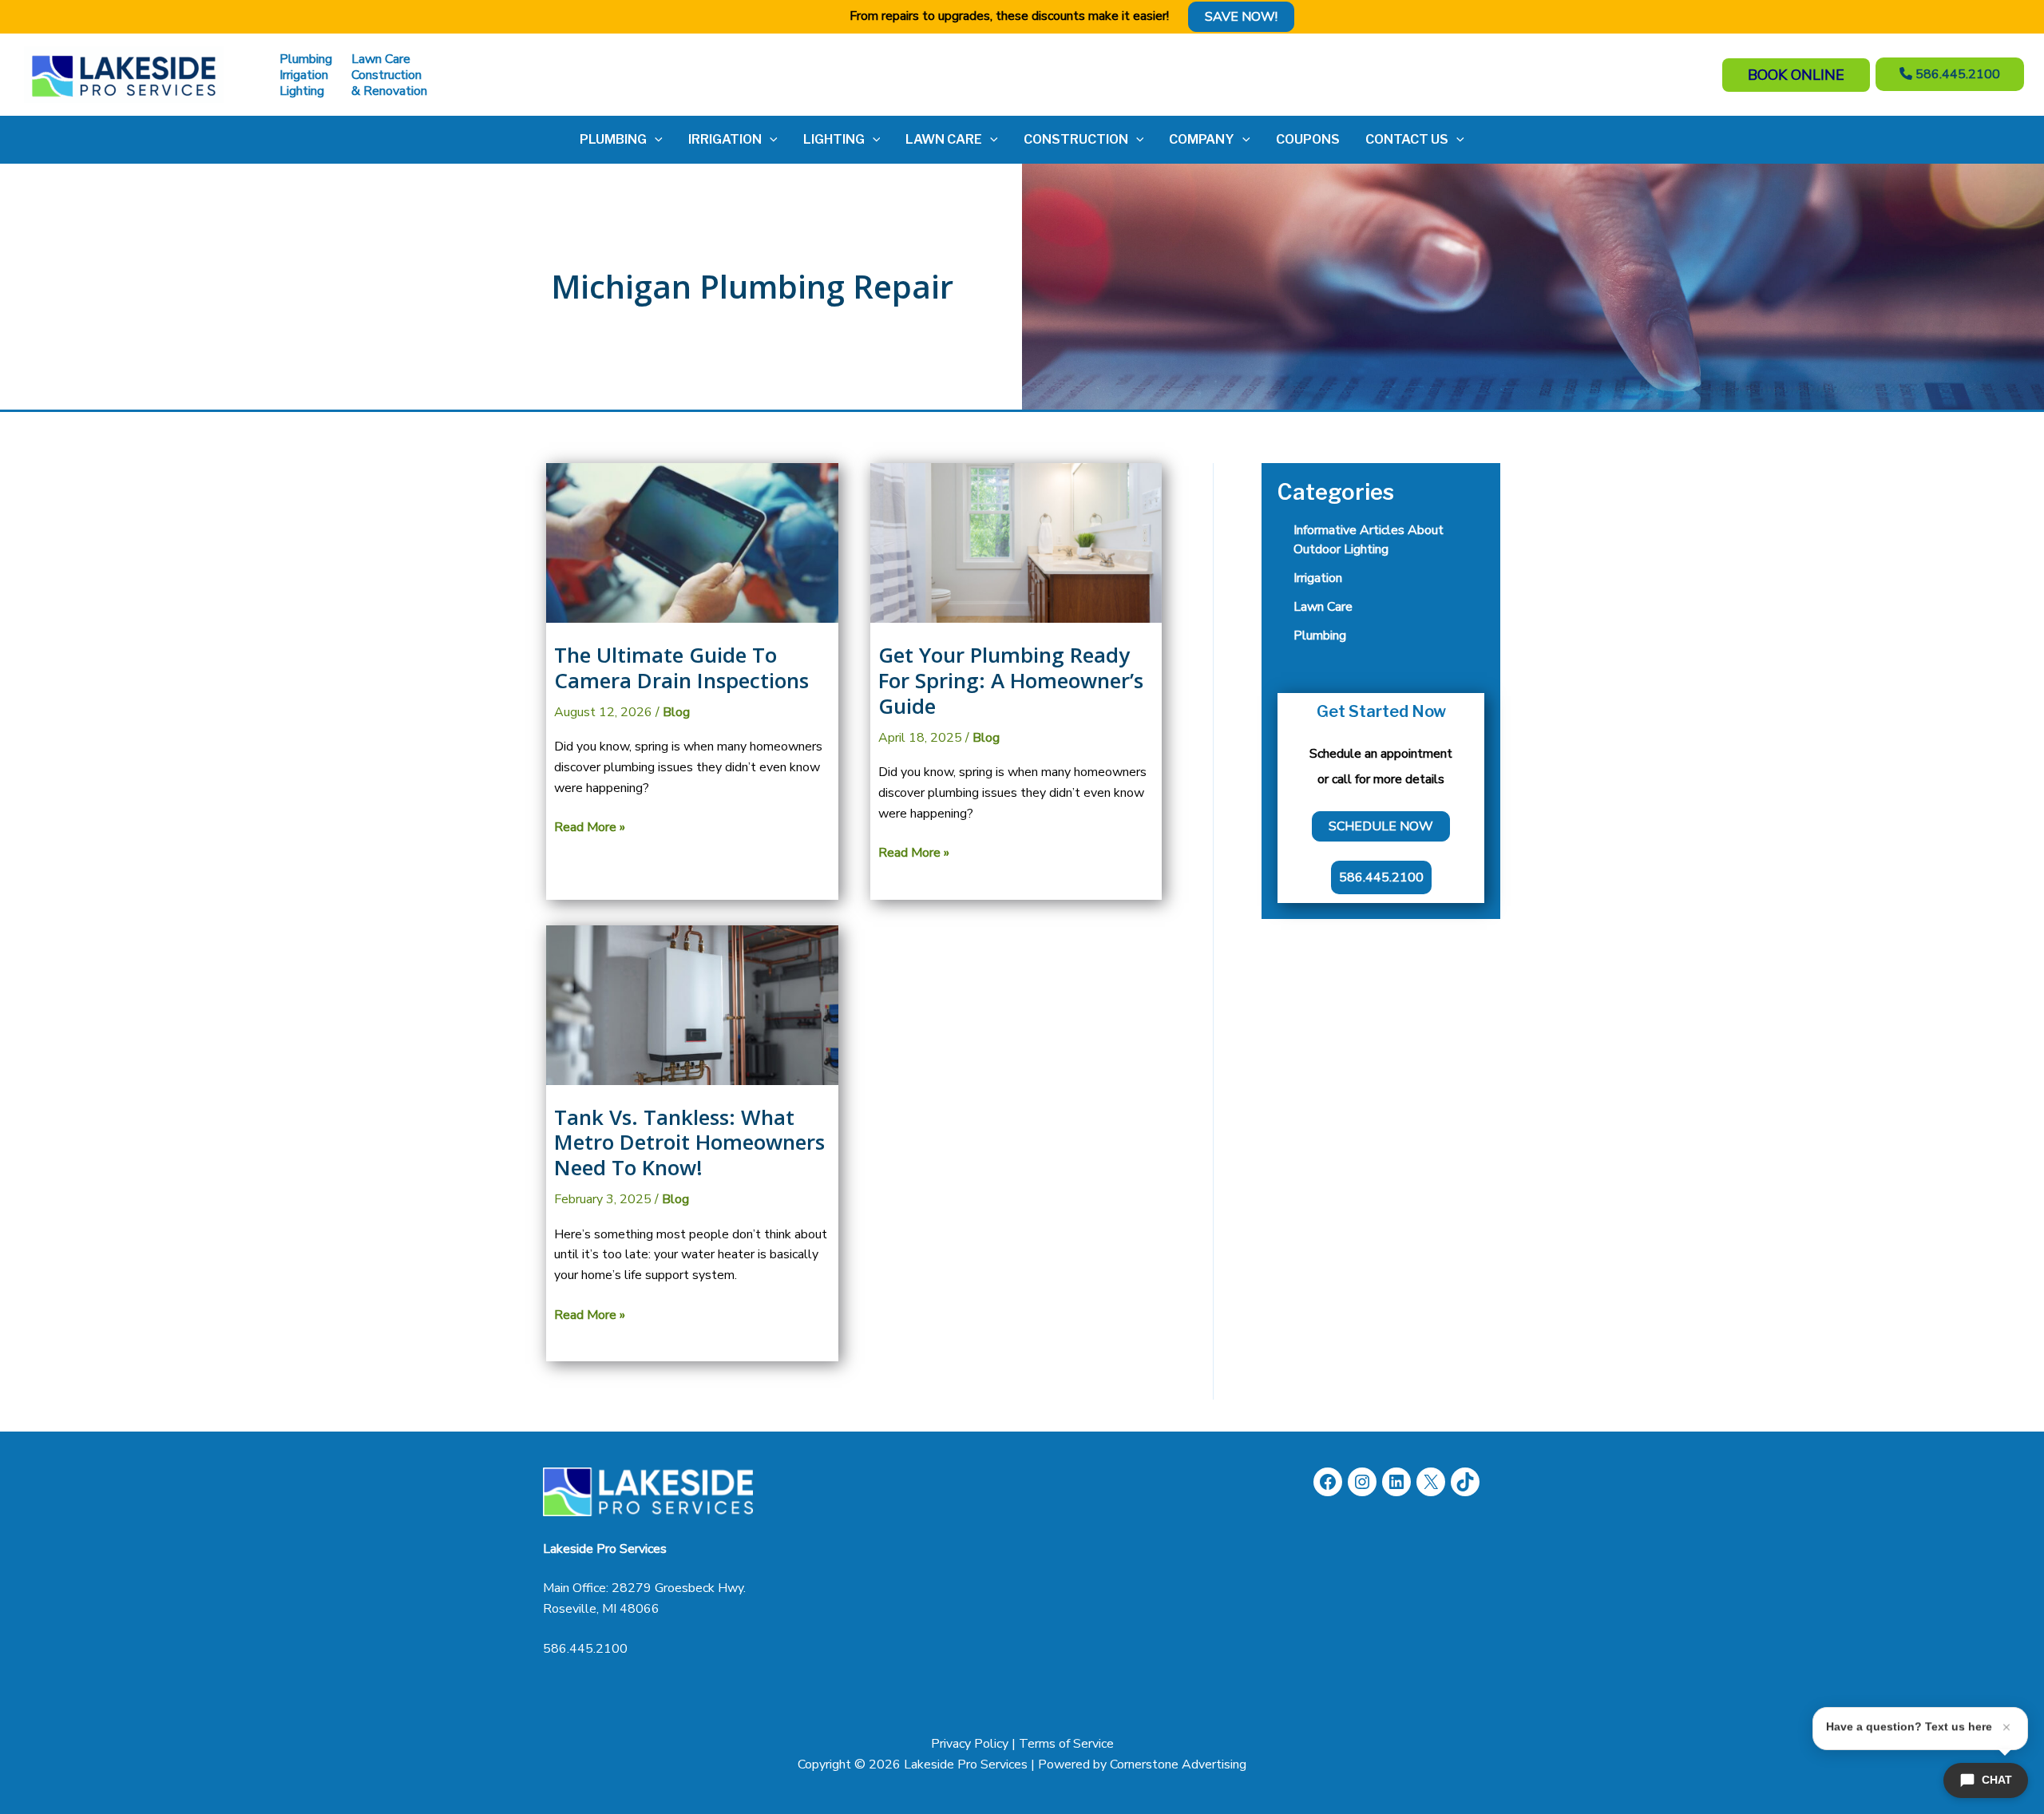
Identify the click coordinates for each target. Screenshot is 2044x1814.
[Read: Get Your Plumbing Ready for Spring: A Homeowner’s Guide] (1016, 542)
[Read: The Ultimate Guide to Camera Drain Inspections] (692, 542)
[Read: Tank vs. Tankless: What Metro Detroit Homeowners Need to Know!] (692, 1004)
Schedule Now (1381, 826)
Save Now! (1241, 17)
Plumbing (1320, 636)
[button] (655, 140)
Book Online (1796, 75)
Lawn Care (1323, 607)
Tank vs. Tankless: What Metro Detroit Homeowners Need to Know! (689, 1143)
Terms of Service (1066, 1744)
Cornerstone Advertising (1178, 1764)
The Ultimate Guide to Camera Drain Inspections (681, 667)
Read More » (590, 828)
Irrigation (1318, 578)
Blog (676, 712)
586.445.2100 (585, 1649)
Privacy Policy (970, 1744)
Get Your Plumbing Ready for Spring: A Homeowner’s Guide (1011, 680)
